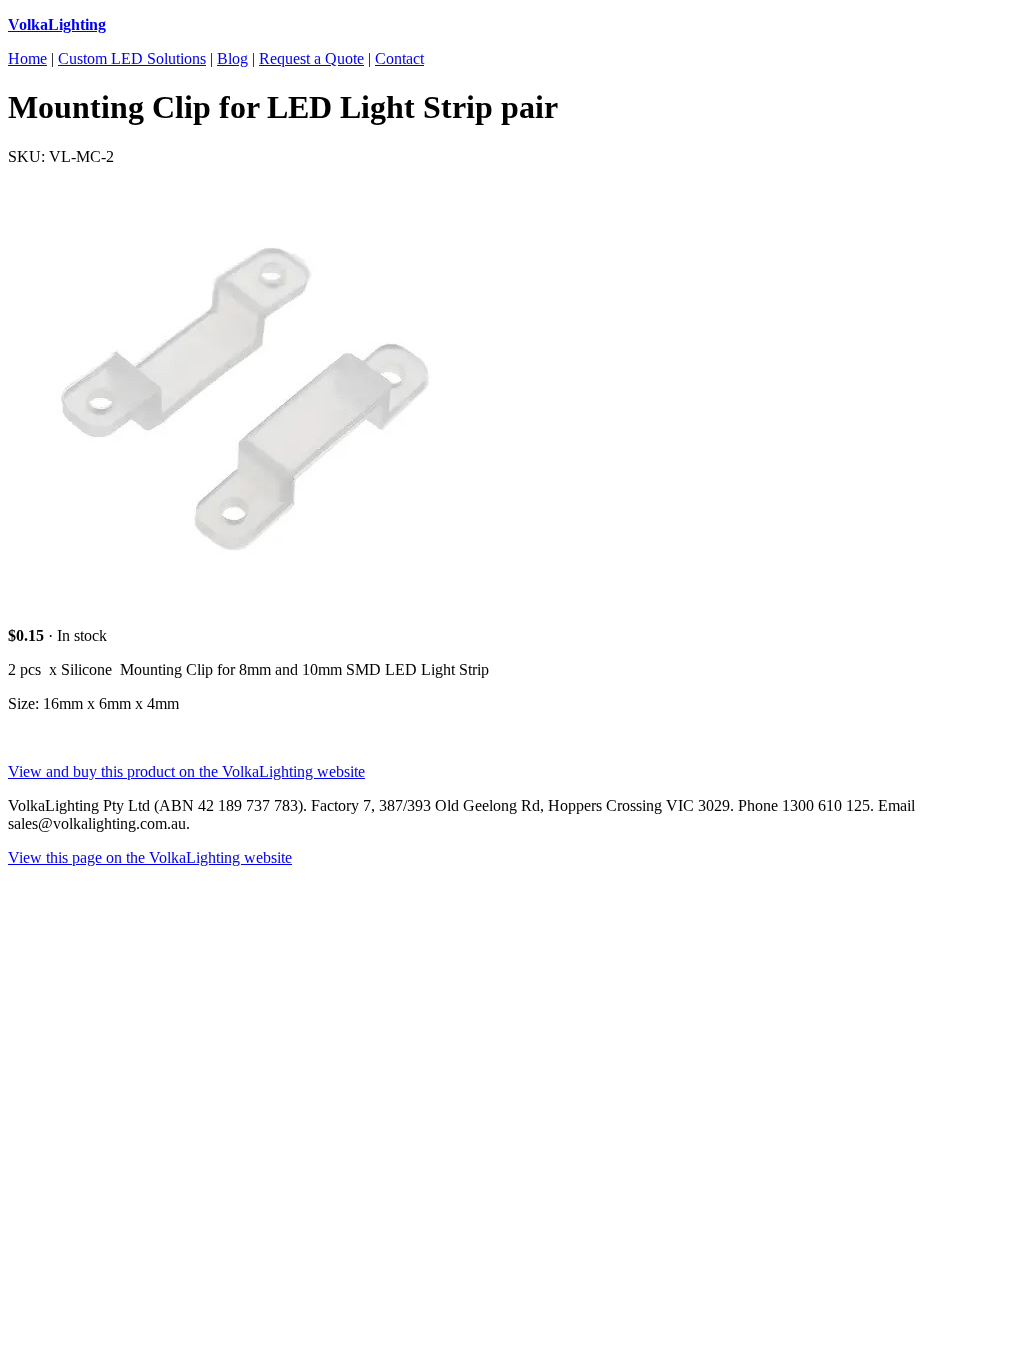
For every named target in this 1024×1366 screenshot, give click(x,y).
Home (27, 58)
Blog (232, 58)
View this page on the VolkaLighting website (150, 857)
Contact (399, 58)
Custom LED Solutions (132, 58)
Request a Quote (311, 58)
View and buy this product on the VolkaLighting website (186, 771)
